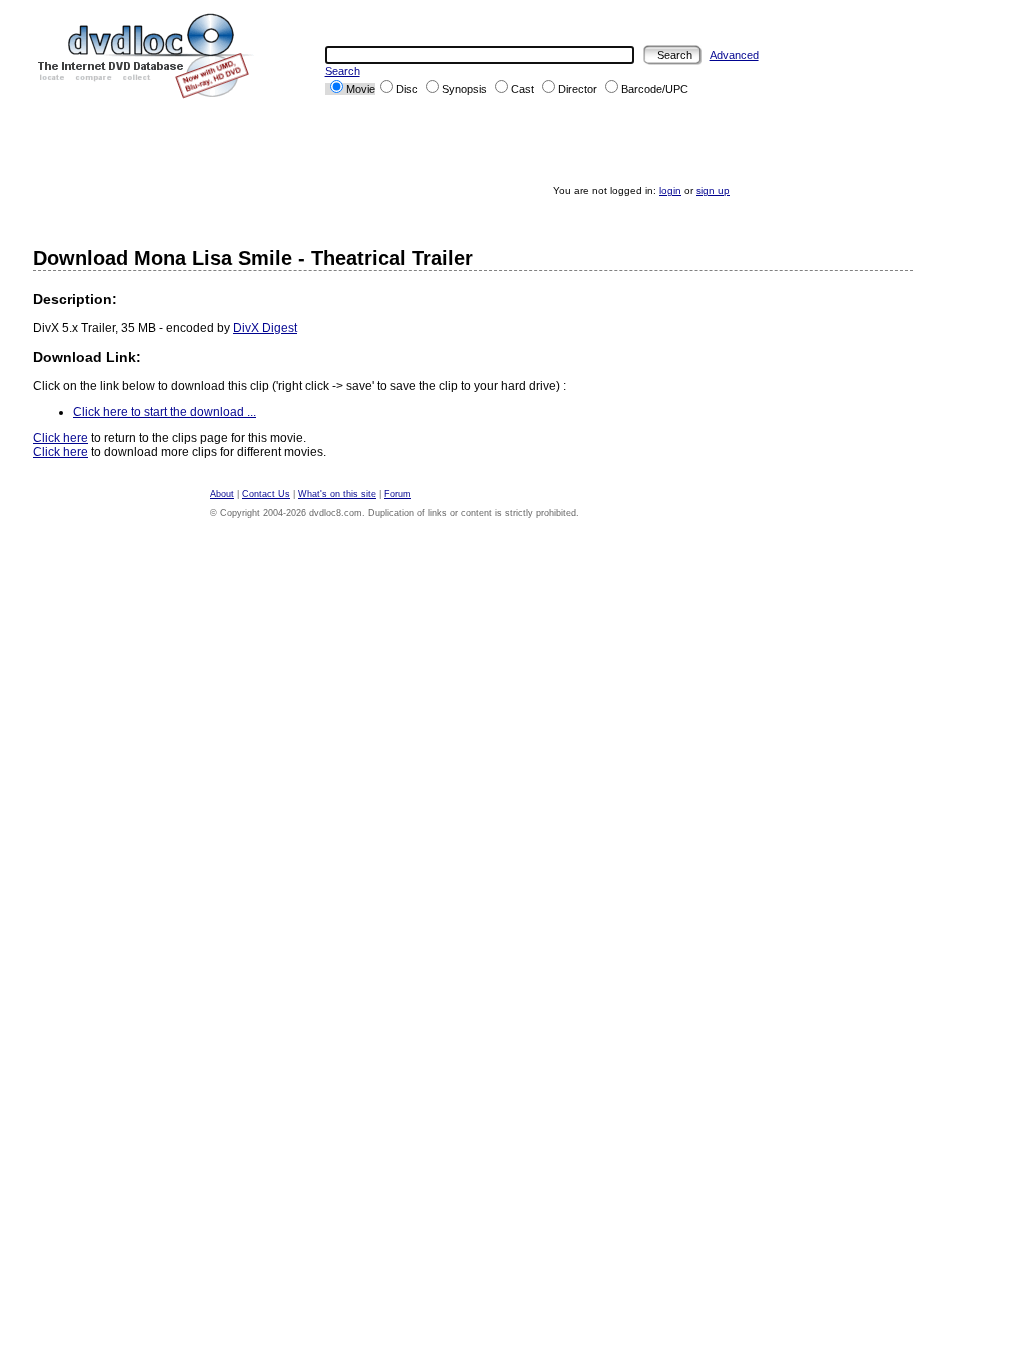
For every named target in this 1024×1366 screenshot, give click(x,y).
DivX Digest (265, 328)
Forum (397, 494)
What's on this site (337, 494)
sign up (713, 190)
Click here (60, 438)
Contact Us (266, 494)
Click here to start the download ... (164, 412)
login (670, 190)
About (222, 494)
